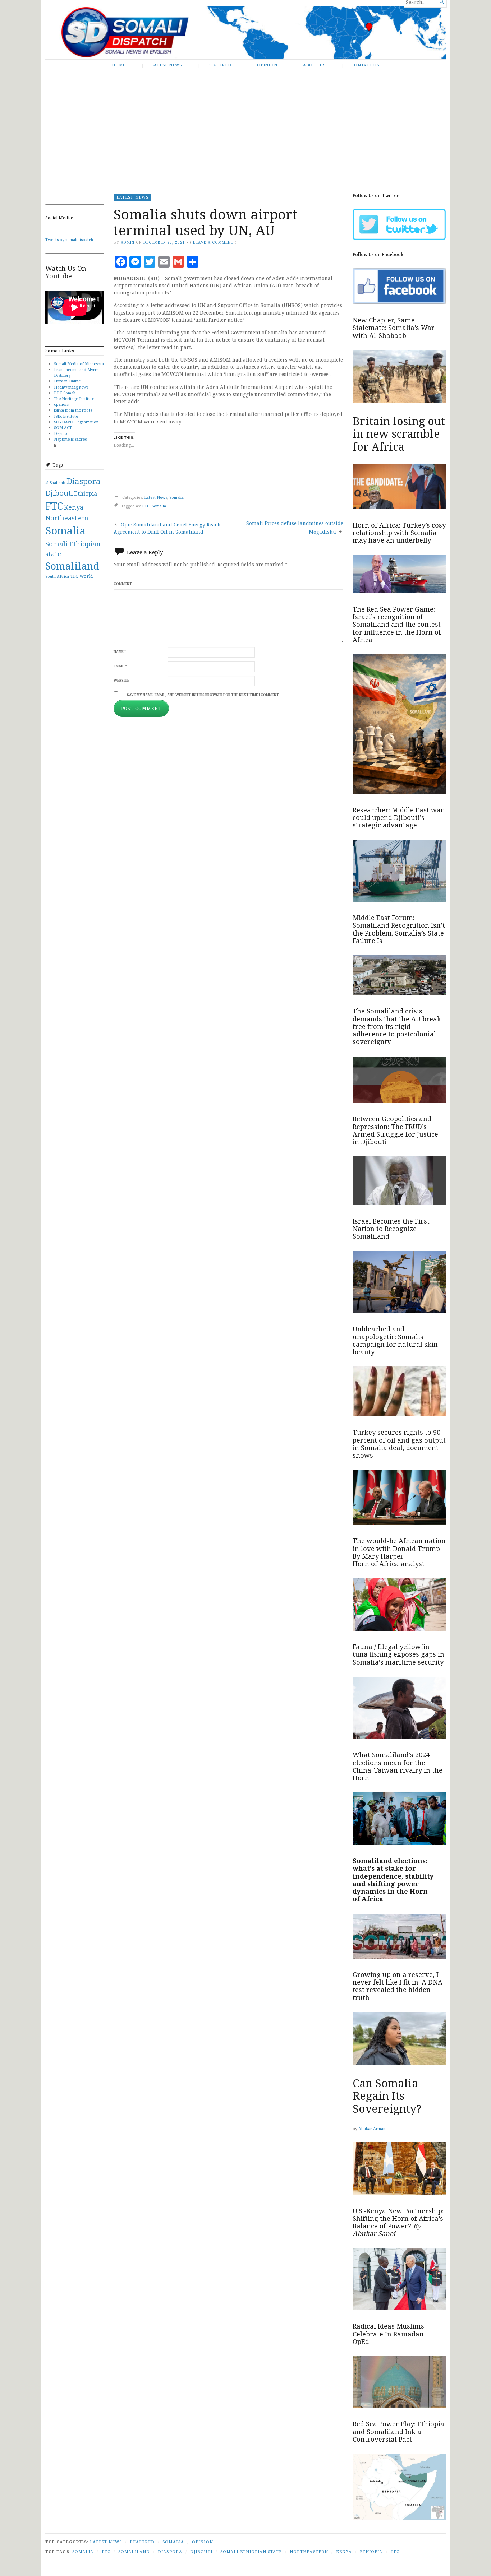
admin (128, 242)
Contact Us (365, 65)
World (86, 576)
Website (121, 680)
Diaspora (84, 481)
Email (120, 666)
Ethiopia (86, 493)
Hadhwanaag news (71, 387)
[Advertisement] (245, 127)
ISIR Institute (66, 416)
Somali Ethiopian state (251, 2551)
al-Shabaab (55, 483)
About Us (314, 65)
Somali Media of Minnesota (79, 364)
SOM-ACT (63, 428)
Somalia (65, 530)
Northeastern (67, 518)
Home (119, 65)
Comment (123, 584)
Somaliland (72, 566)
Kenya (74, 507)
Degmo (61, 433)
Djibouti (59, 493)
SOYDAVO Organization (76, 422)
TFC (74, 576)
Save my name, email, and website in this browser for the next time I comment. (203, 695)
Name (120, 652)
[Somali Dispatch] (245, 32)
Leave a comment (213, 242)
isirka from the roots (73, 410)
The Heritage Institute (74, 398)
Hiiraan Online (67, 381)
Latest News (167, 65)
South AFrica (57, 576)
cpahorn (62, 404)
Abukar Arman (372, 2128)
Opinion (267, 65)
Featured (219, 65)
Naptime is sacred (71, 439)
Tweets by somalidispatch (69, 239)
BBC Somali (65, 393)
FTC (54, 506)
